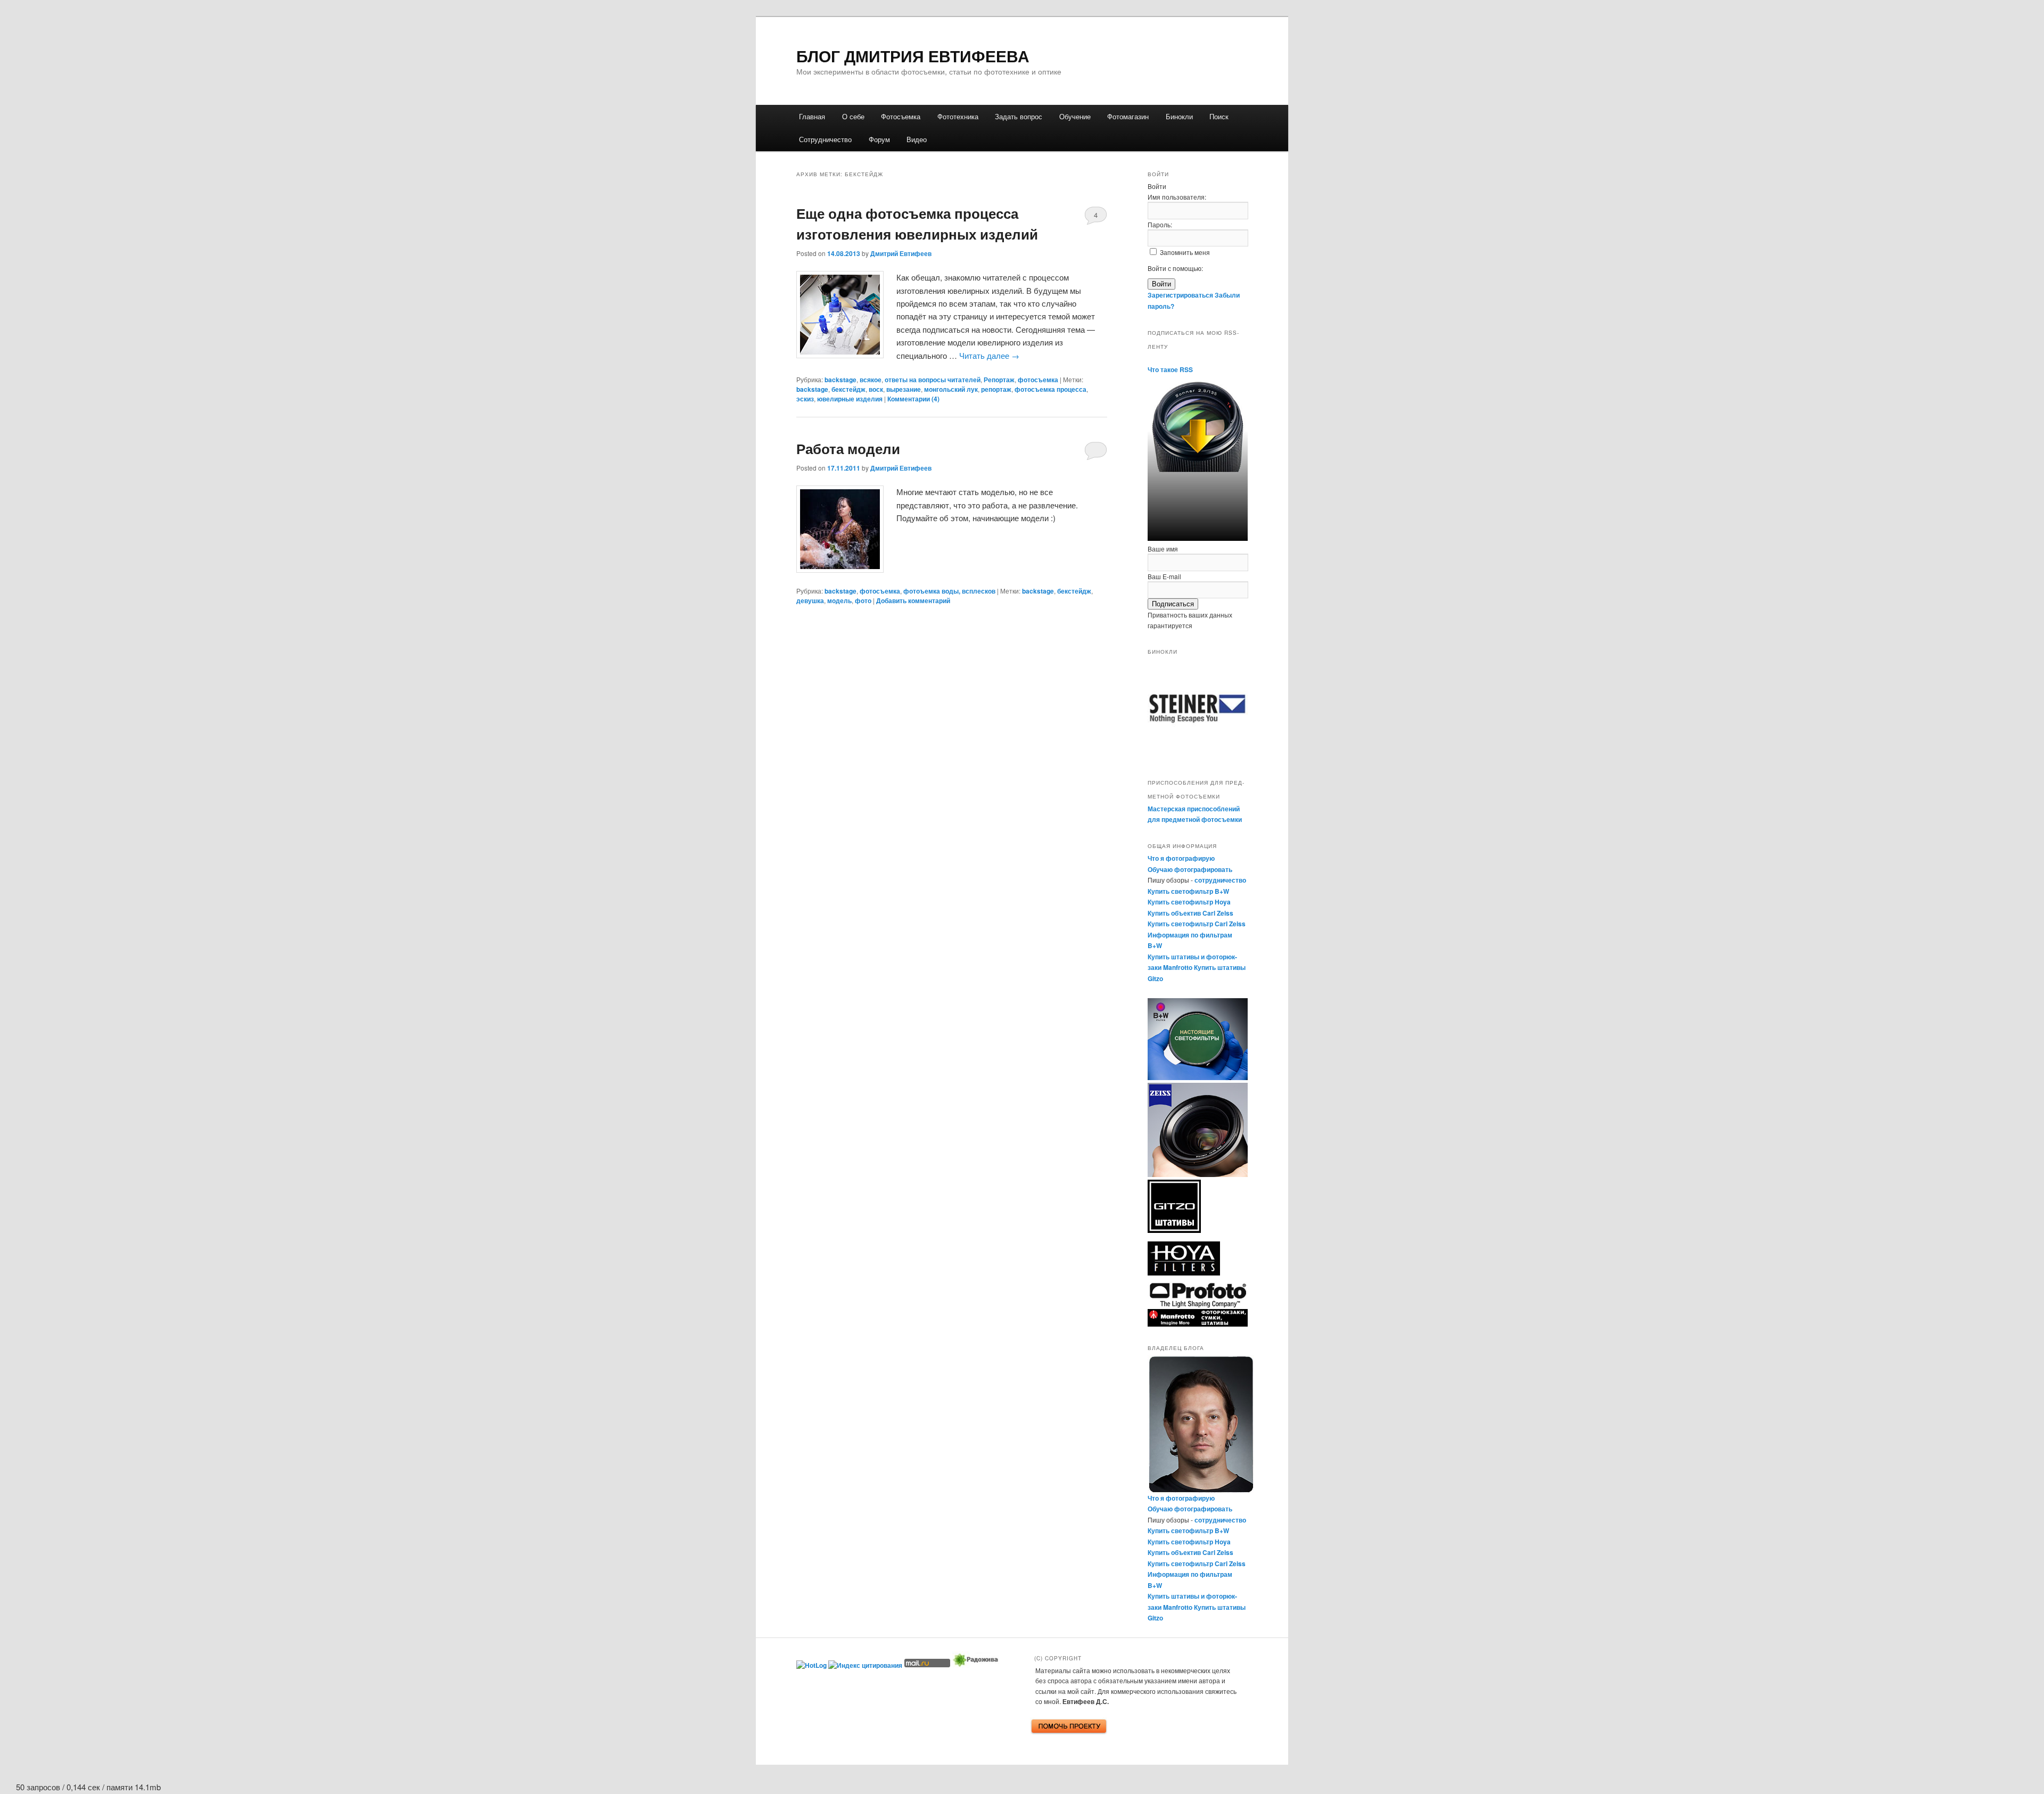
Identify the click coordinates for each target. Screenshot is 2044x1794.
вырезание (904, 389)
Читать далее (989, 355)
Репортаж (999, 380)
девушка (810, 600)
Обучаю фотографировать (1190, 869)
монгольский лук (951, 389)
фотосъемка (1038, 380)
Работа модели (848, 448)
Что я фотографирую (1181, 858)
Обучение (1075, 116)
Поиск (1219, 116)
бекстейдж (848, 389)
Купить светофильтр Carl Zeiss (1197, 924)
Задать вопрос (1019, 116)
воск (876, 389)
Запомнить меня (1185, 252)
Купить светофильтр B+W (1188, 891)
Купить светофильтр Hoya (1189, 902)
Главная (812, 116)
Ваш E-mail (1164, 576)
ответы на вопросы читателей (933, 380)
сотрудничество (1220, 880)
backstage (840, 380)
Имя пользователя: (1177, 197)
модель (839, 600)
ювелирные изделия (850, 399)
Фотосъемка (901, 116)
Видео (917, 139)
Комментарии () (913, 399)
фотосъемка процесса (1050, 389)
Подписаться (1173, 604)
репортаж (996, 389)
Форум (879, 139)
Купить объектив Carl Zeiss (1190, 913)
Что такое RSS (1170, 369)
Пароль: (1160, 224)
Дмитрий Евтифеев (901, 253)
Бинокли (1179, 116)
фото (863, 600)
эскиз (805, 399)
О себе (853, 116)
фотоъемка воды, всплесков (949, 591)
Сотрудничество (825, 139)
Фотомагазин (1128, 116)
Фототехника (958, 116)
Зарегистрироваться (1180, 295)
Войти (1161, 284)
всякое (871, 380)
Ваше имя (1163, 549)
